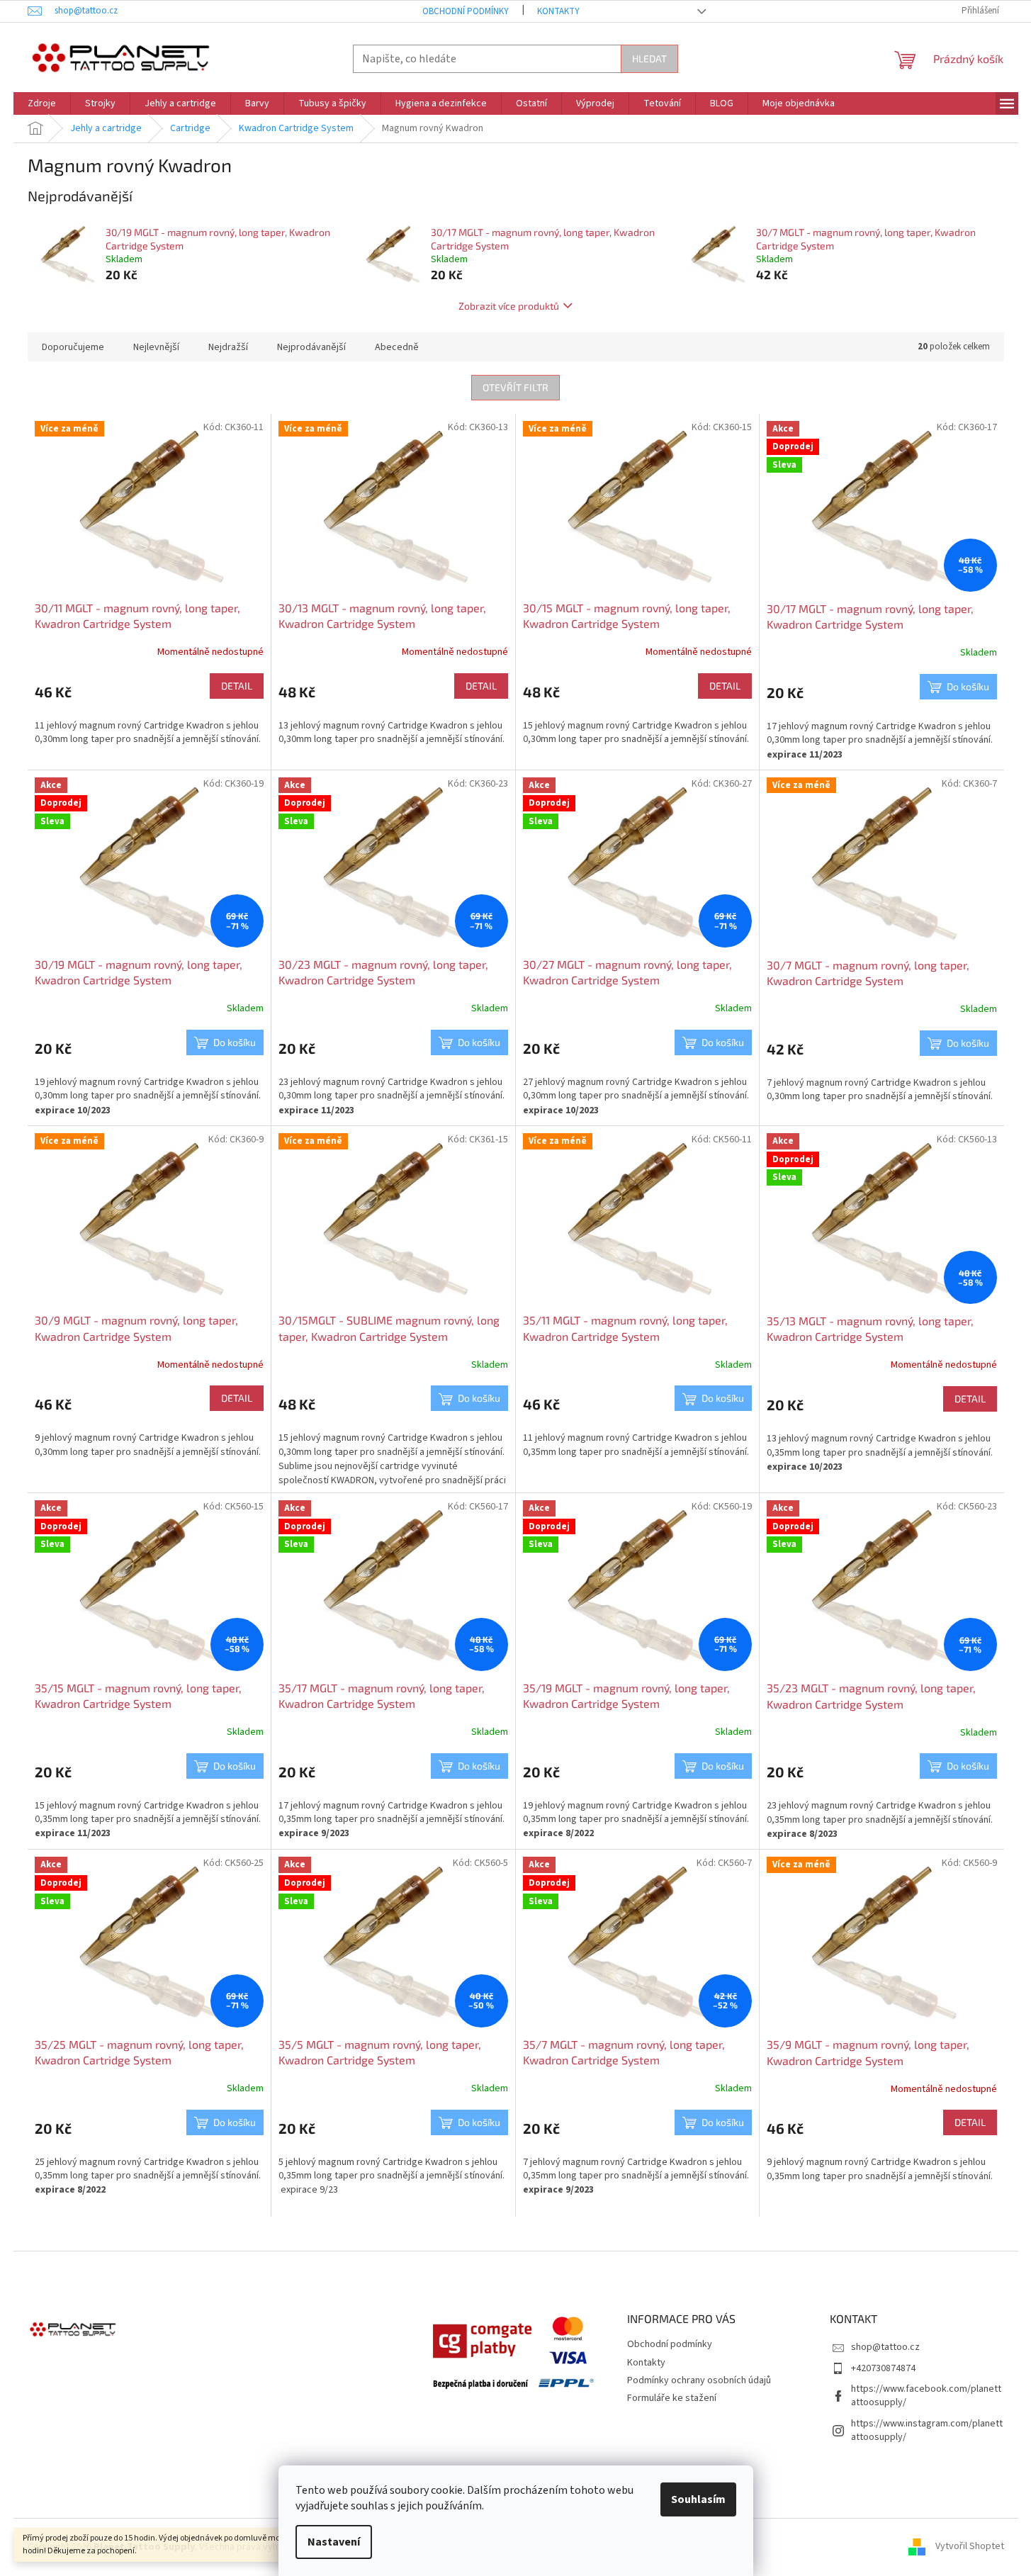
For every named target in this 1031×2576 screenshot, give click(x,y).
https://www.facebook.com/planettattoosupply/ (926, 2396)
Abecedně (397, 347)
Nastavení (334, 2542)
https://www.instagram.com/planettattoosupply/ (927, 2430)
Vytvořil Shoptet (970, 2547)
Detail (237, 686)
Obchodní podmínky (466, 11)
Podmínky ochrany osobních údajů (699, 2380)
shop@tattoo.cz (885, 2347)
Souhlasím (698, 2499)
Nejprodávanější (311, 347)
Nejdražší (228, 347)
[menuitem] (42, 103)
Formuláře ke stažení (672, 2398)
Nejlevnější (156, 347)
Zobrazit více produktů (509, 306)
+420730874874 (883, 2368)
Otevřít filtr (515, 387)
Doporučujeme (73, 347)
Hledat (649, 58)
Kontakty (558, 11)
